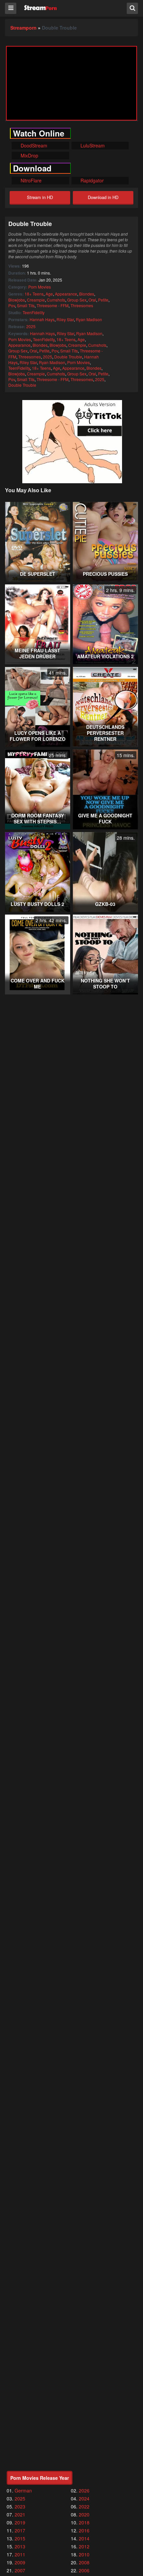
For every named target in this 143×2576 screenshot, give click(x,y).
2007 (20, 2570)
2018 (84, 2522)
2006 (84, 2570)
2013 (20, 2546)
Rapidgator (91, 180)
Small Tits (26, 305)
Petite (103, 300)
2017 (20, 2530)
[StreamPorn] (40, 8)
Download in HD (103, 197)
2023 (20, 2506)
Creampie (36, 300)
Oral (92, 300)
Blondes (87, 294)
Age (49, 294)
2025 (31, 326)
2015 (20, 2538)
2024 (84, 2498)
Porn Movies (40, 287)
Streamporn (23, 28)
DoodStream (33, 145)
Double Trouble (68, 357)
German (23, 2490)
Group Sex (77, 300)
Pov (12, 305)
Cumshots (56, 300)
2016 (84, 2530)
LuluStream (92, 145)
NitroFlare (30, 180)
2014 (84, 2538)
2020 (84, 2514)
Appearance (66, 294)
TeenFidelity (34, 312)
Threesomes (82, 305)
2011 (20, 2554)
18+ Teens (34, 294)
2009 (20, 2562)
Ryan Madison (89, 319)
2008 (84, 2562)
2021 (20, 2514)
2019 (20, 2522)
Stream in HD (40, 197)
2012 (84, 2546)
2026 (84, 2490)
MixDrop (29, 155)
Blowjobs (17, 300)
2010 (84, 2554)
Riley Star (65, 319)
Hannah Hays (42, 319)
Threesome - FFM (53, 305)
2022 (84, 2506)
